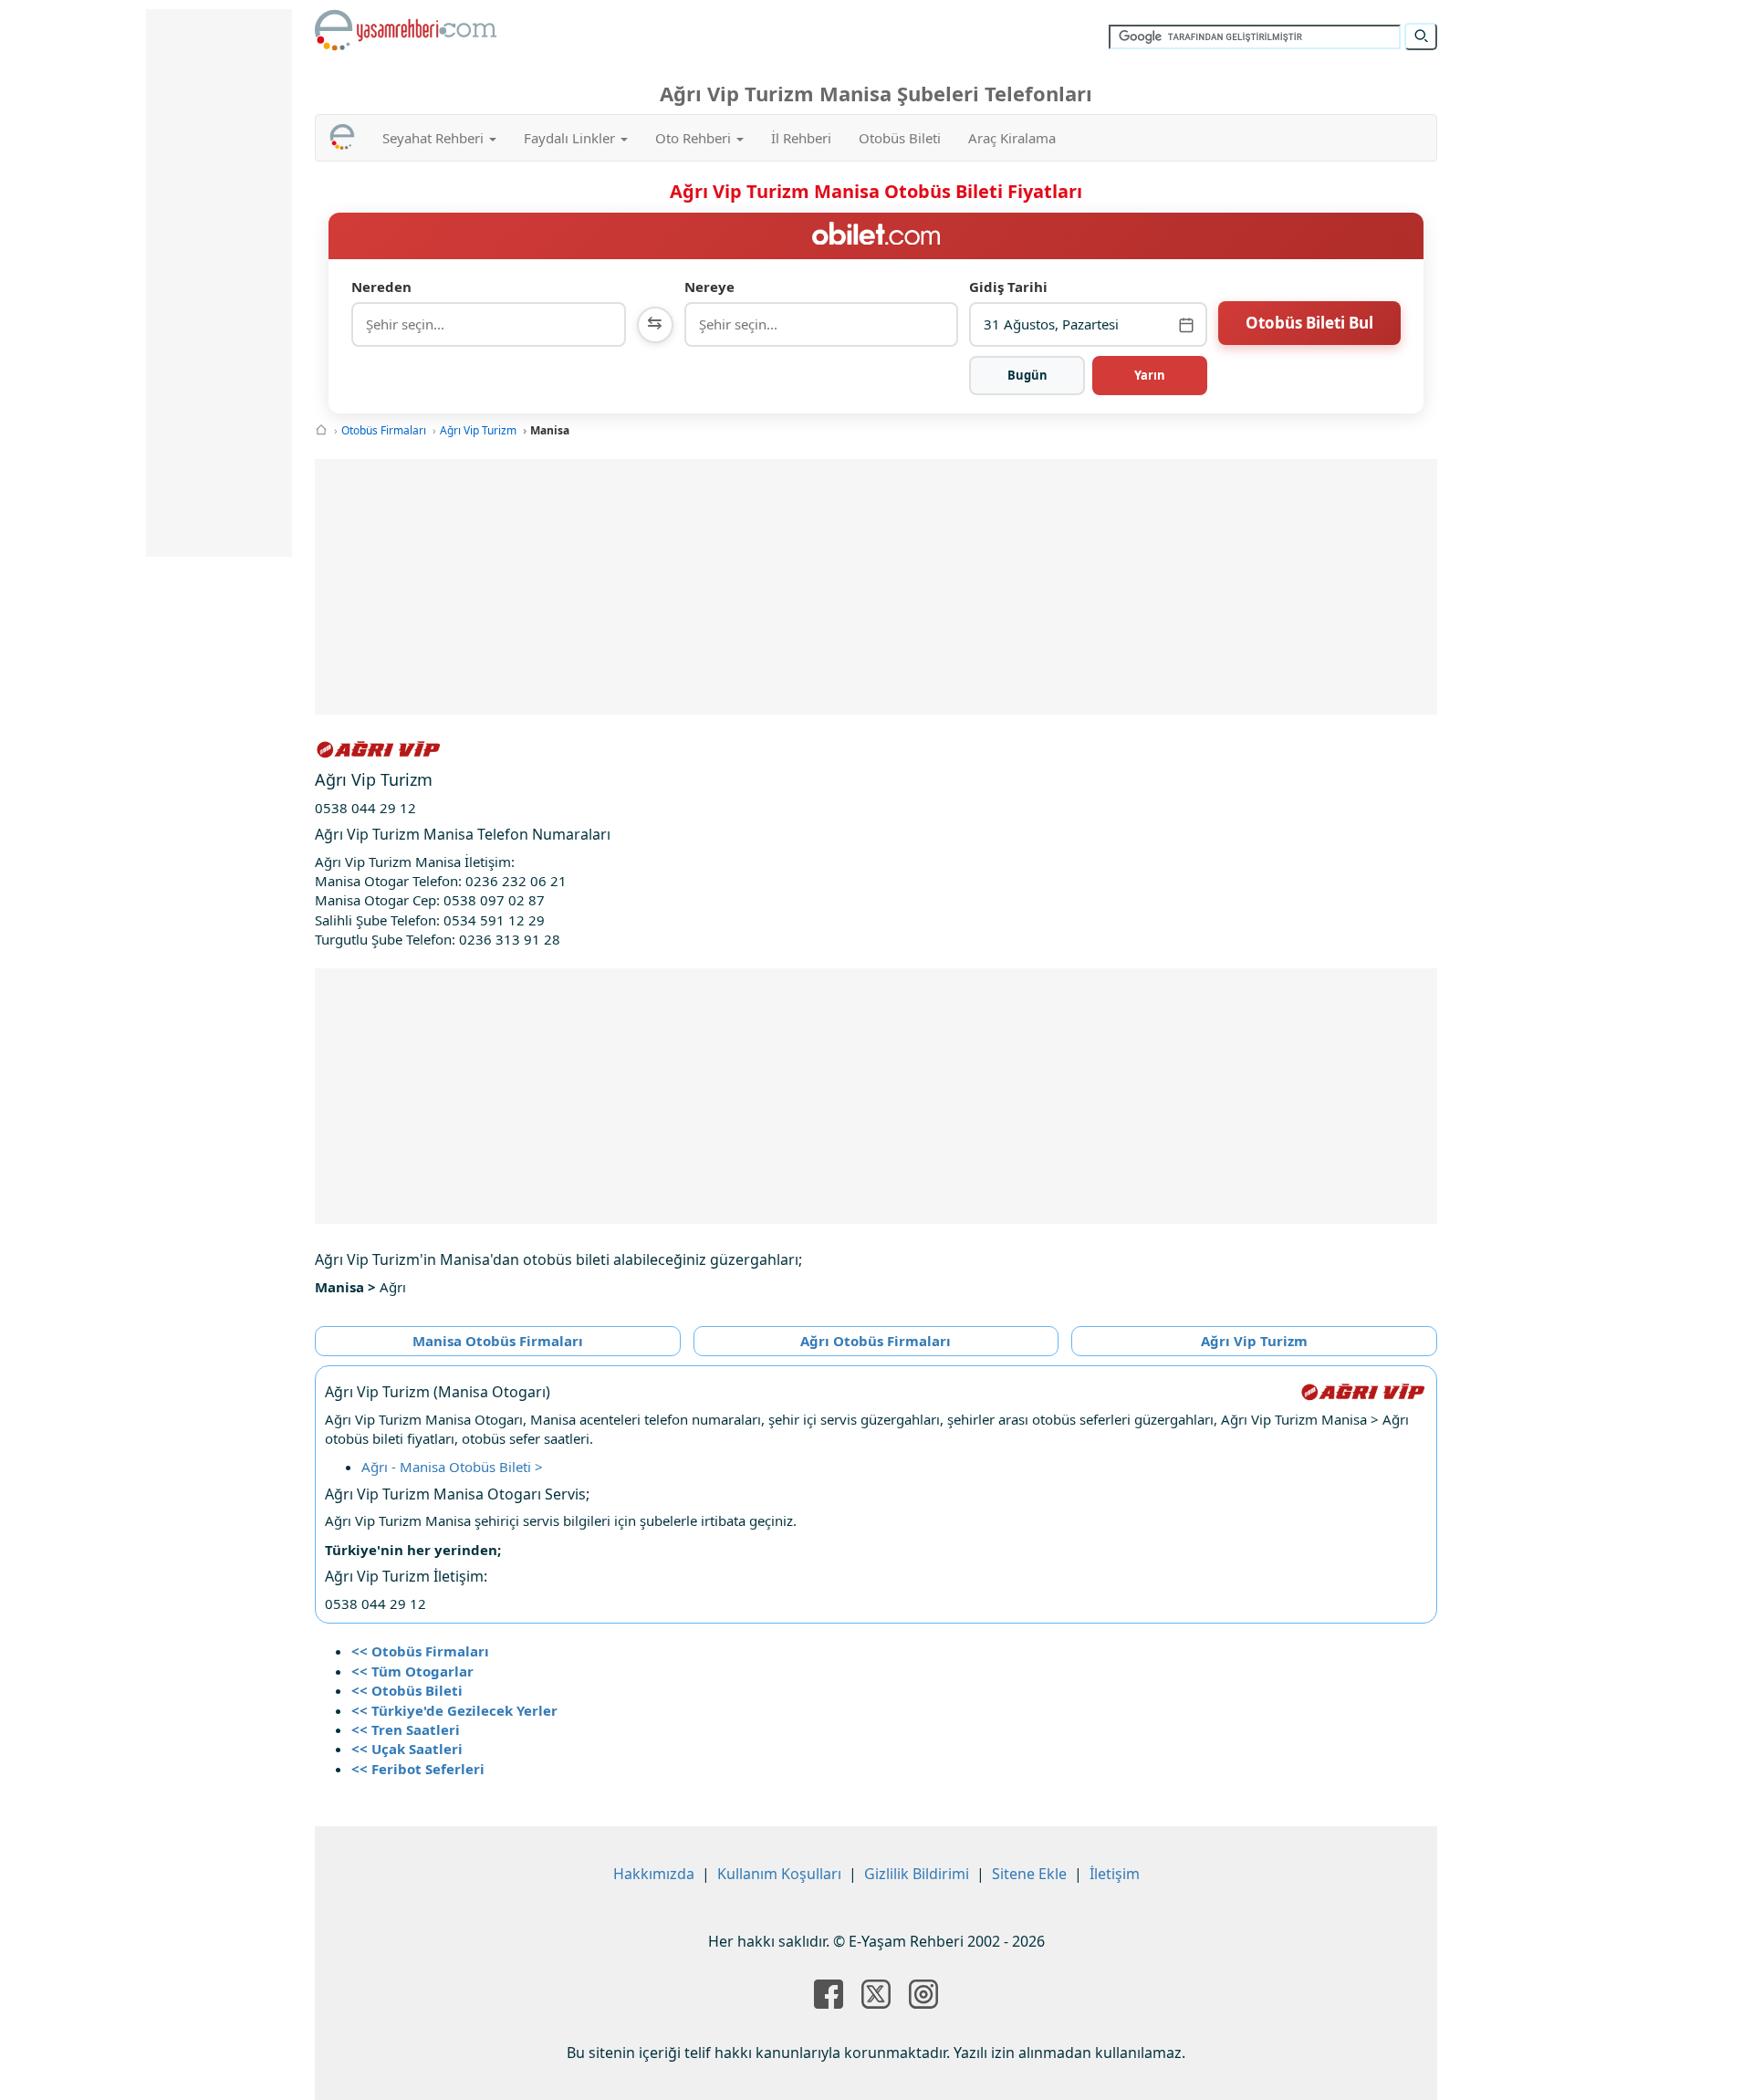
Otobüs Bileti (900, 138)
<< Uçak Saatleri (407, 1749)
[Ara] (1421, 37)
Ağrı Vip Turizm (478, 430)
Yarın (1150, 375)
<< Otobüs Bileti (407, 1690)
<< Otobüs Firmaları (420, 1651)
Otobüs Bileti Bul (1309, 323)
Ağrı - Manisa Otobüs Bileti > (452, 1467)
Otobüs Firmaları (384, 430)
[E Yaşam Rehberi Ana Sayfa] (406, 30)
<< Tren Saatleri (406, 1729)
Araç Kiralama (1012, 138)
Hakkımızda (654, 1874)
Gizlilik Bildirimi (917, 1874)
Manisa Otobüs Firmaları (498, 1341)
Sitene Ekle (1029, 1874)
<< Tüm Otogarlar (412, 1671)
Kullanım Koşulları (779, 1874)
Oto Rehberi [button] (695, 138)
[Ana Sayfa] (321, 430)
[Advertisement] (876, 587)
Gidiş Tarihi (1008, 287)
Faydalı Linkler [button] (571, 138)
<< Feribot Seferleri (418, 1769)
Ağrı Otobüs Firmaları (876, 1341)
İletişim (1115, 1874)
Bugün (1027, 375)
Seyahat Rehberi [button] (435, 138)
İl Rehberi (801, 138)
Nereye (709, 287)
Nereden (381, 287)
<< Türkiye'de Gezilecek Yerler (454, 1710)
